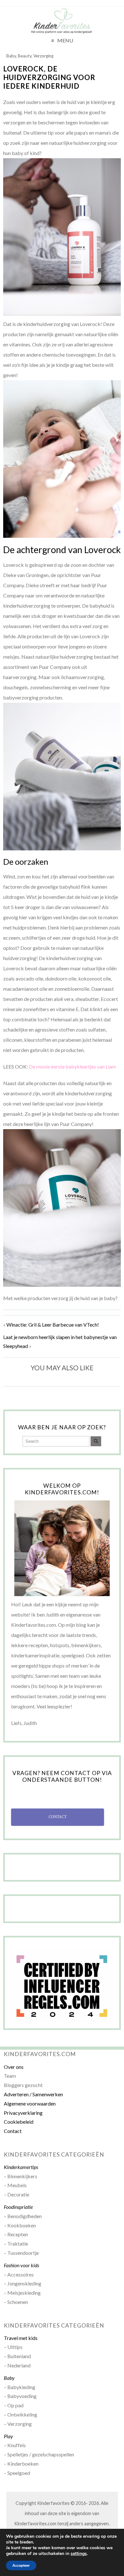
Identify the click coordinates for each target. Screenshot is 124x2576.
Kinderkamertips (21, 2167)
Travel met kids (21, 2338)
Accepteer (21, 2565)
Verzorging (43, 56)
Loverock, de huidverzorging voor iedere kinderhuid (49, 77)
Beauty (25, 56)
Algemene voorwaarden (30, 2103)
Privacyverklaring (23, 2113)
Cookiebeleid (19, 2122)
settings (79, 2554)
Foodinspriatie (18, 2207)
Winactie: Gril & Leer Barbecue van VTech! (53, 1325)
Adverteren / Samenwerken (33, 2094)
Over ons (14, 2067)
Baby (11, 56)
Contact (13, 2131)
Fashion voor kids (21, 2265)
